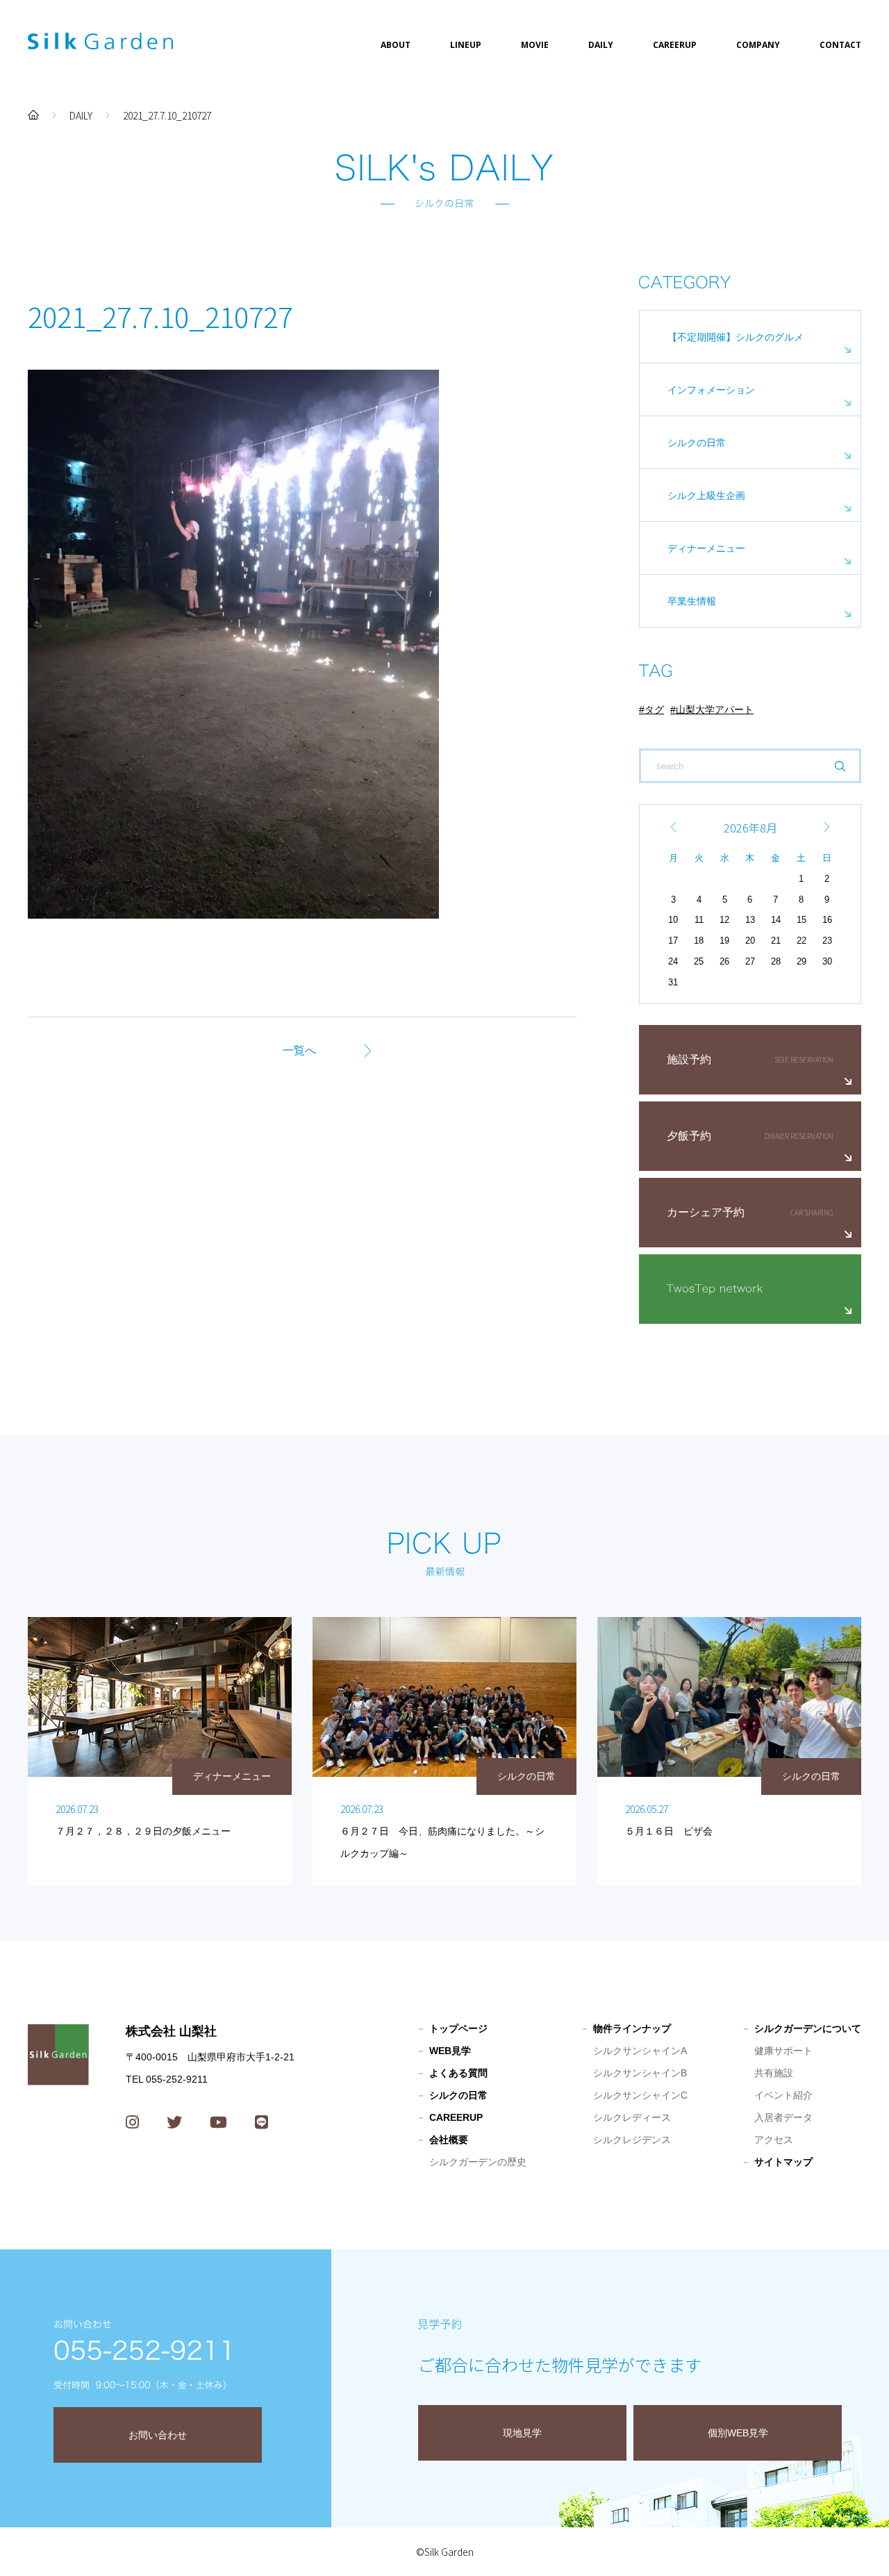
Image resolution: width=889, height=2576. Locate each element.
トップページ (458, 2028)
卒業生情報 (692, 601)
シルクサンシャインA (640, 2051)
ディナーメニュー (706, 548)
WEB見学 (450, 2051)
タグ (654, 709)
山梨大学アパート (715, 709)
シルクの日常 (697, 443)
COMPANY (758, 45)
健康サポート (783, 2051)
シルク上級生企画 (706, 495)
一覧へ (299, 1050)
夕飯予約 (689, 1136)
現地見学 (522, 2433)
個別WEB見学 (738, 2433)
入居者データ (783, 2117)
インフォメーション (711, 390)
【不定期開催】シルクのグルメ (736, 337)
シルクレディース (632, 2117)
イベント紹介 (783, 2095)
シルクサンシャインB (640, 2073)
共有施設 (774, 2073)
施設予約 (689, 1059)
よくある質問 (458, 2073)
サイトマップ (783, 2162)
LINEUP (466, 45)
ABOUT (396, 45)
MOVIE (535, 45)
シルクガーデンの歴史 (478, 2162)
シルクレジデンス (632, 2140)
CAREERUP (675, 45)
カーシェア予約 (706, 1212)
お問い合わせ (158, 2435)
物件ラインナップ (632, 2028)
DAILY (601, 45)
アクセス (774, 2140)
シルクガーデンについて (808, 2028)
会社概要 (449, 2140)
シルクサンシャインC (640, 2095)
